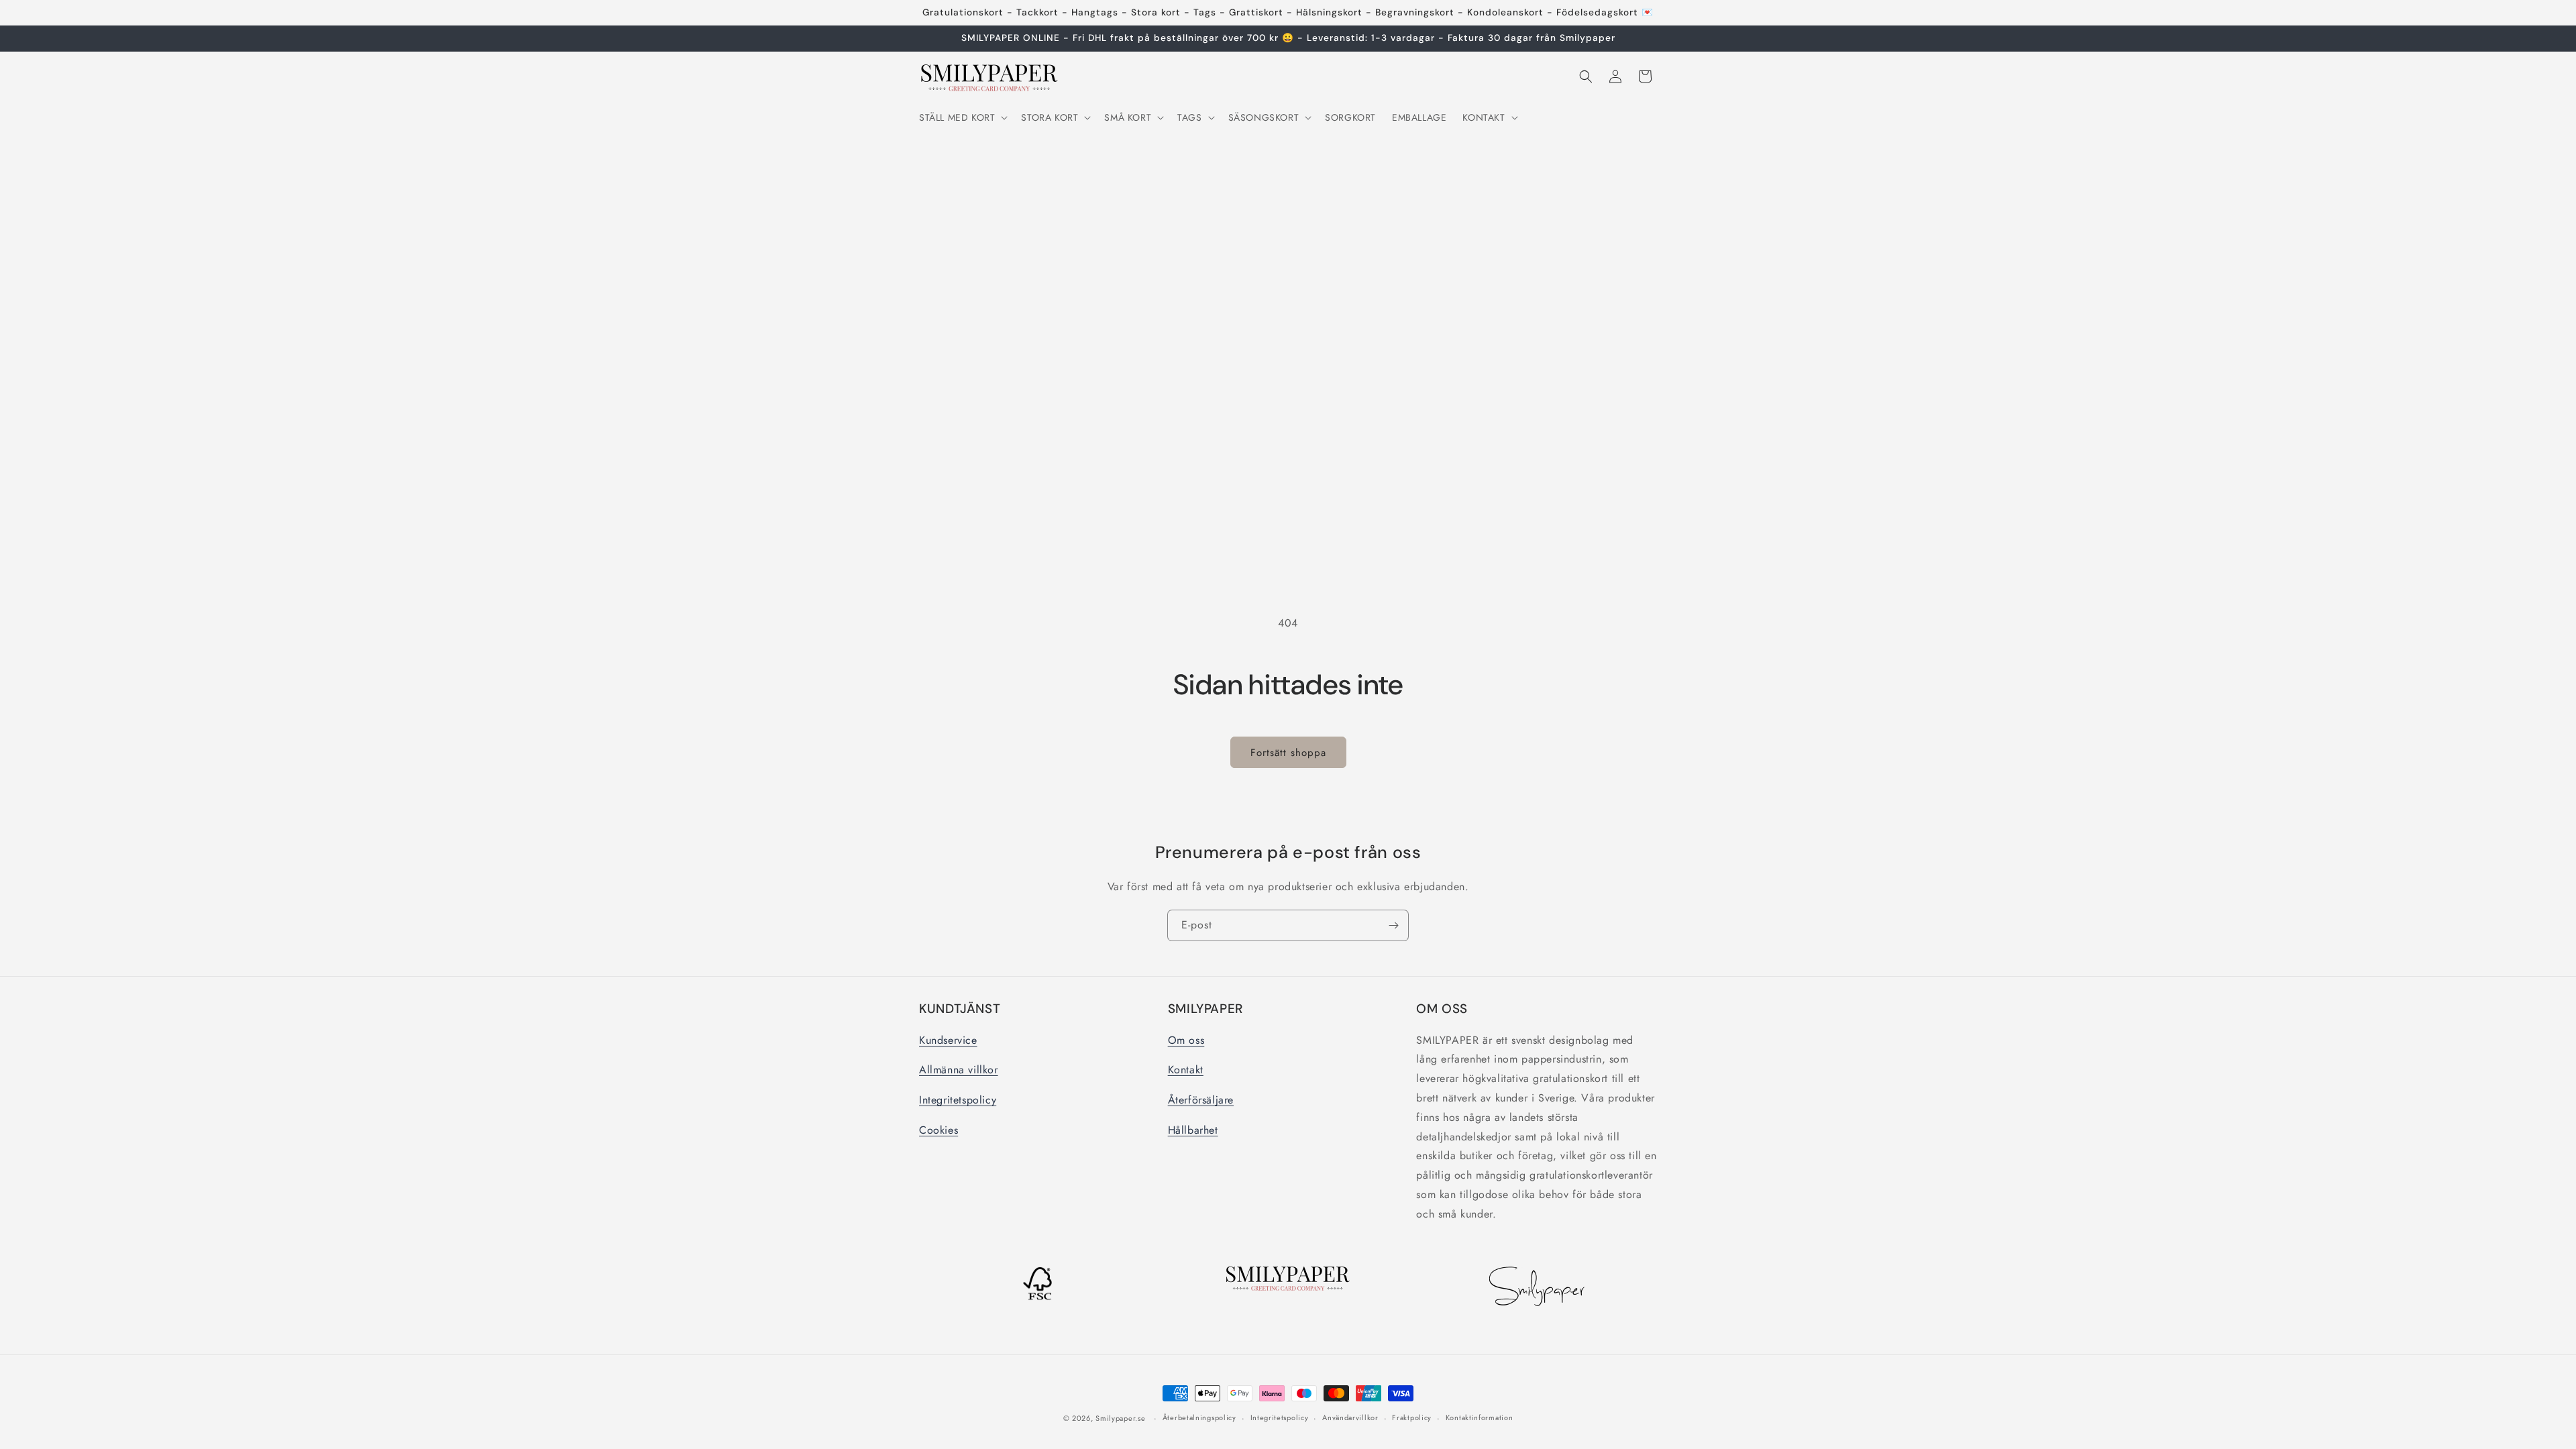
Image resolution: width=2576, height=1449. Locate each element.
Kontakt (1186, 1070)
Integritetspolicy (958, 1100)
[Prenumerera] (1393, 925)
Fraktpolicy (1412, 1417)
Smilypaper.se (1120, 1418)
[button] (962, 117)
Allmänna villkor (959, 1070)
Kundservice (948, 1040)
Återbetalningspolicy (1199, 1417)
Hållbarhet (1193, 1130)
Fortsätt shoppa (1288, 753)
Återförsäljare (1201, 1100)
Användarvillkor (1350, 1417)
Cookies (938, 1130)
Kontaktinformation (1480, 1417)
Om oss (1186, 1040)
